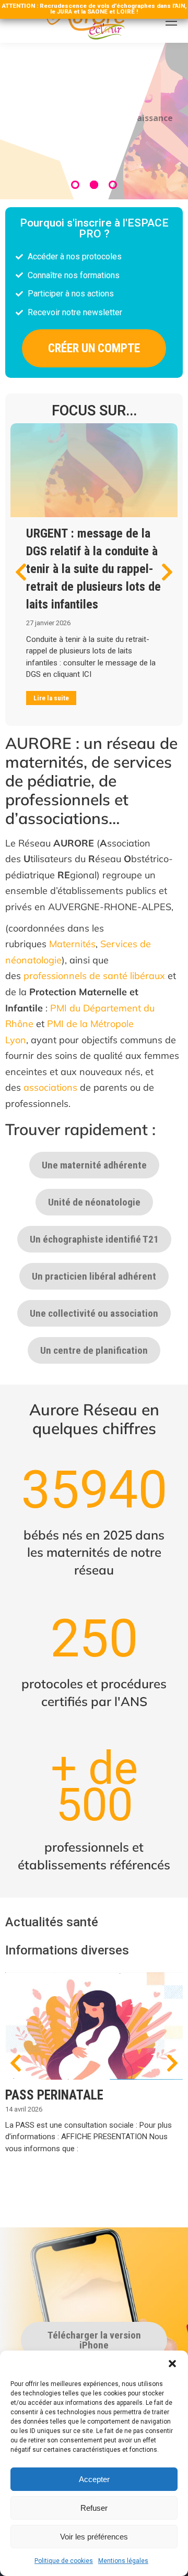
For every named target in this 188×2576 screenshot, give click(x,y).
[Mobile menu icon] (171, 21)
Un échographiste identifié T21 (94, 1239)
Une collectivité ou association (94, 1313)
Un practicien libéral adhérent (94, 1276)
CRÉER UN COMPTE (94, 348)
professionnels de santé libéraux (94, 976)
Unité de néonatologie (94, 1202)
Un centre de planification (94, 1350)
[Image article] (94, 470)
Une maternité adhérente (94, 1165)
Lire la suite (51, 698)
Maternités (72, 944)
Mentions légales (123, 2561)
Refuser (94, 2508)
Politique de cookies (64, 2561)
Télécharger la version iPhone (94, 2340)
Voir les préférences (94, 2537)
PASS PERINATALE (54, 2095)
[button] (172, 2364)
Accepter (94, 2479)
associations (50, 1087)
